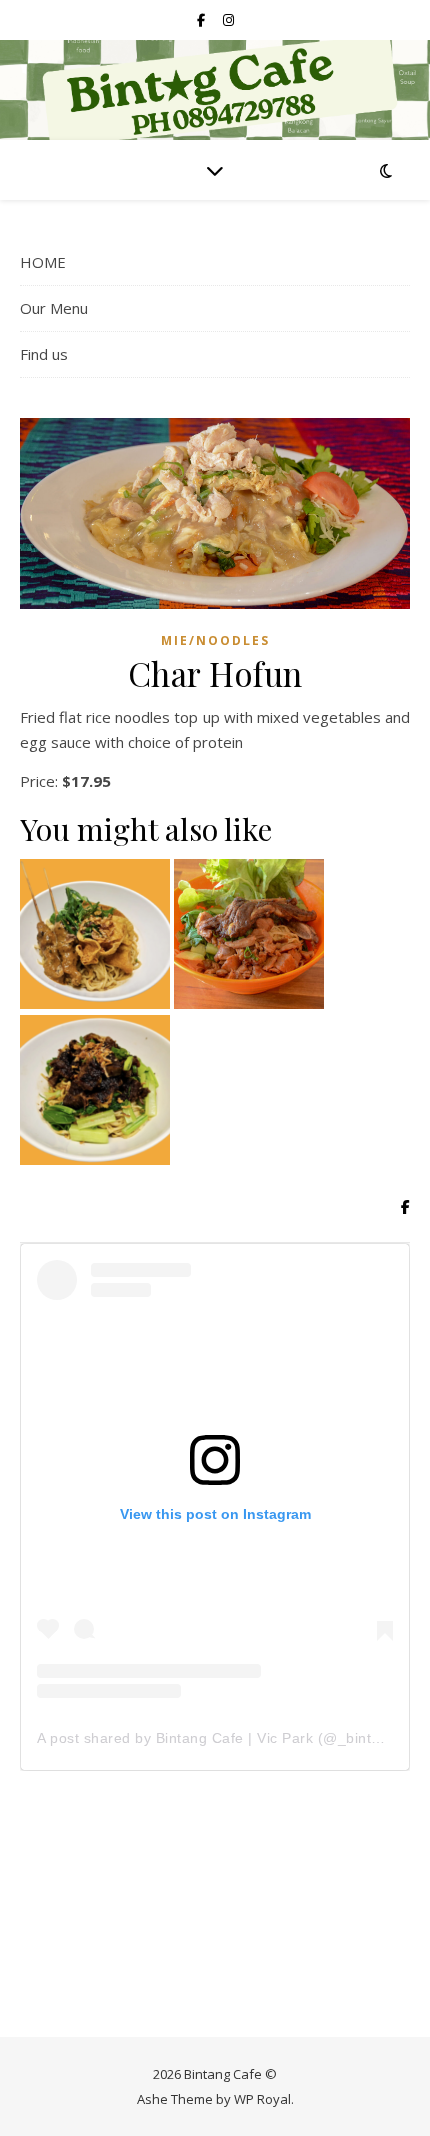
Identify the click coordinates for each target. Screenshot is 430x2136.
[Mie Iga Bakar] (95, 1090)
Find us (44, 354)
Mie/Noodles (215, 640)
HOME (43, 262)
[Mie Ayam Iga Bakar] (249, 934)
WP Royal (262, 2099)
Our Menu (54, 308)
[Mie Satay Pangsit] (95, 934)
